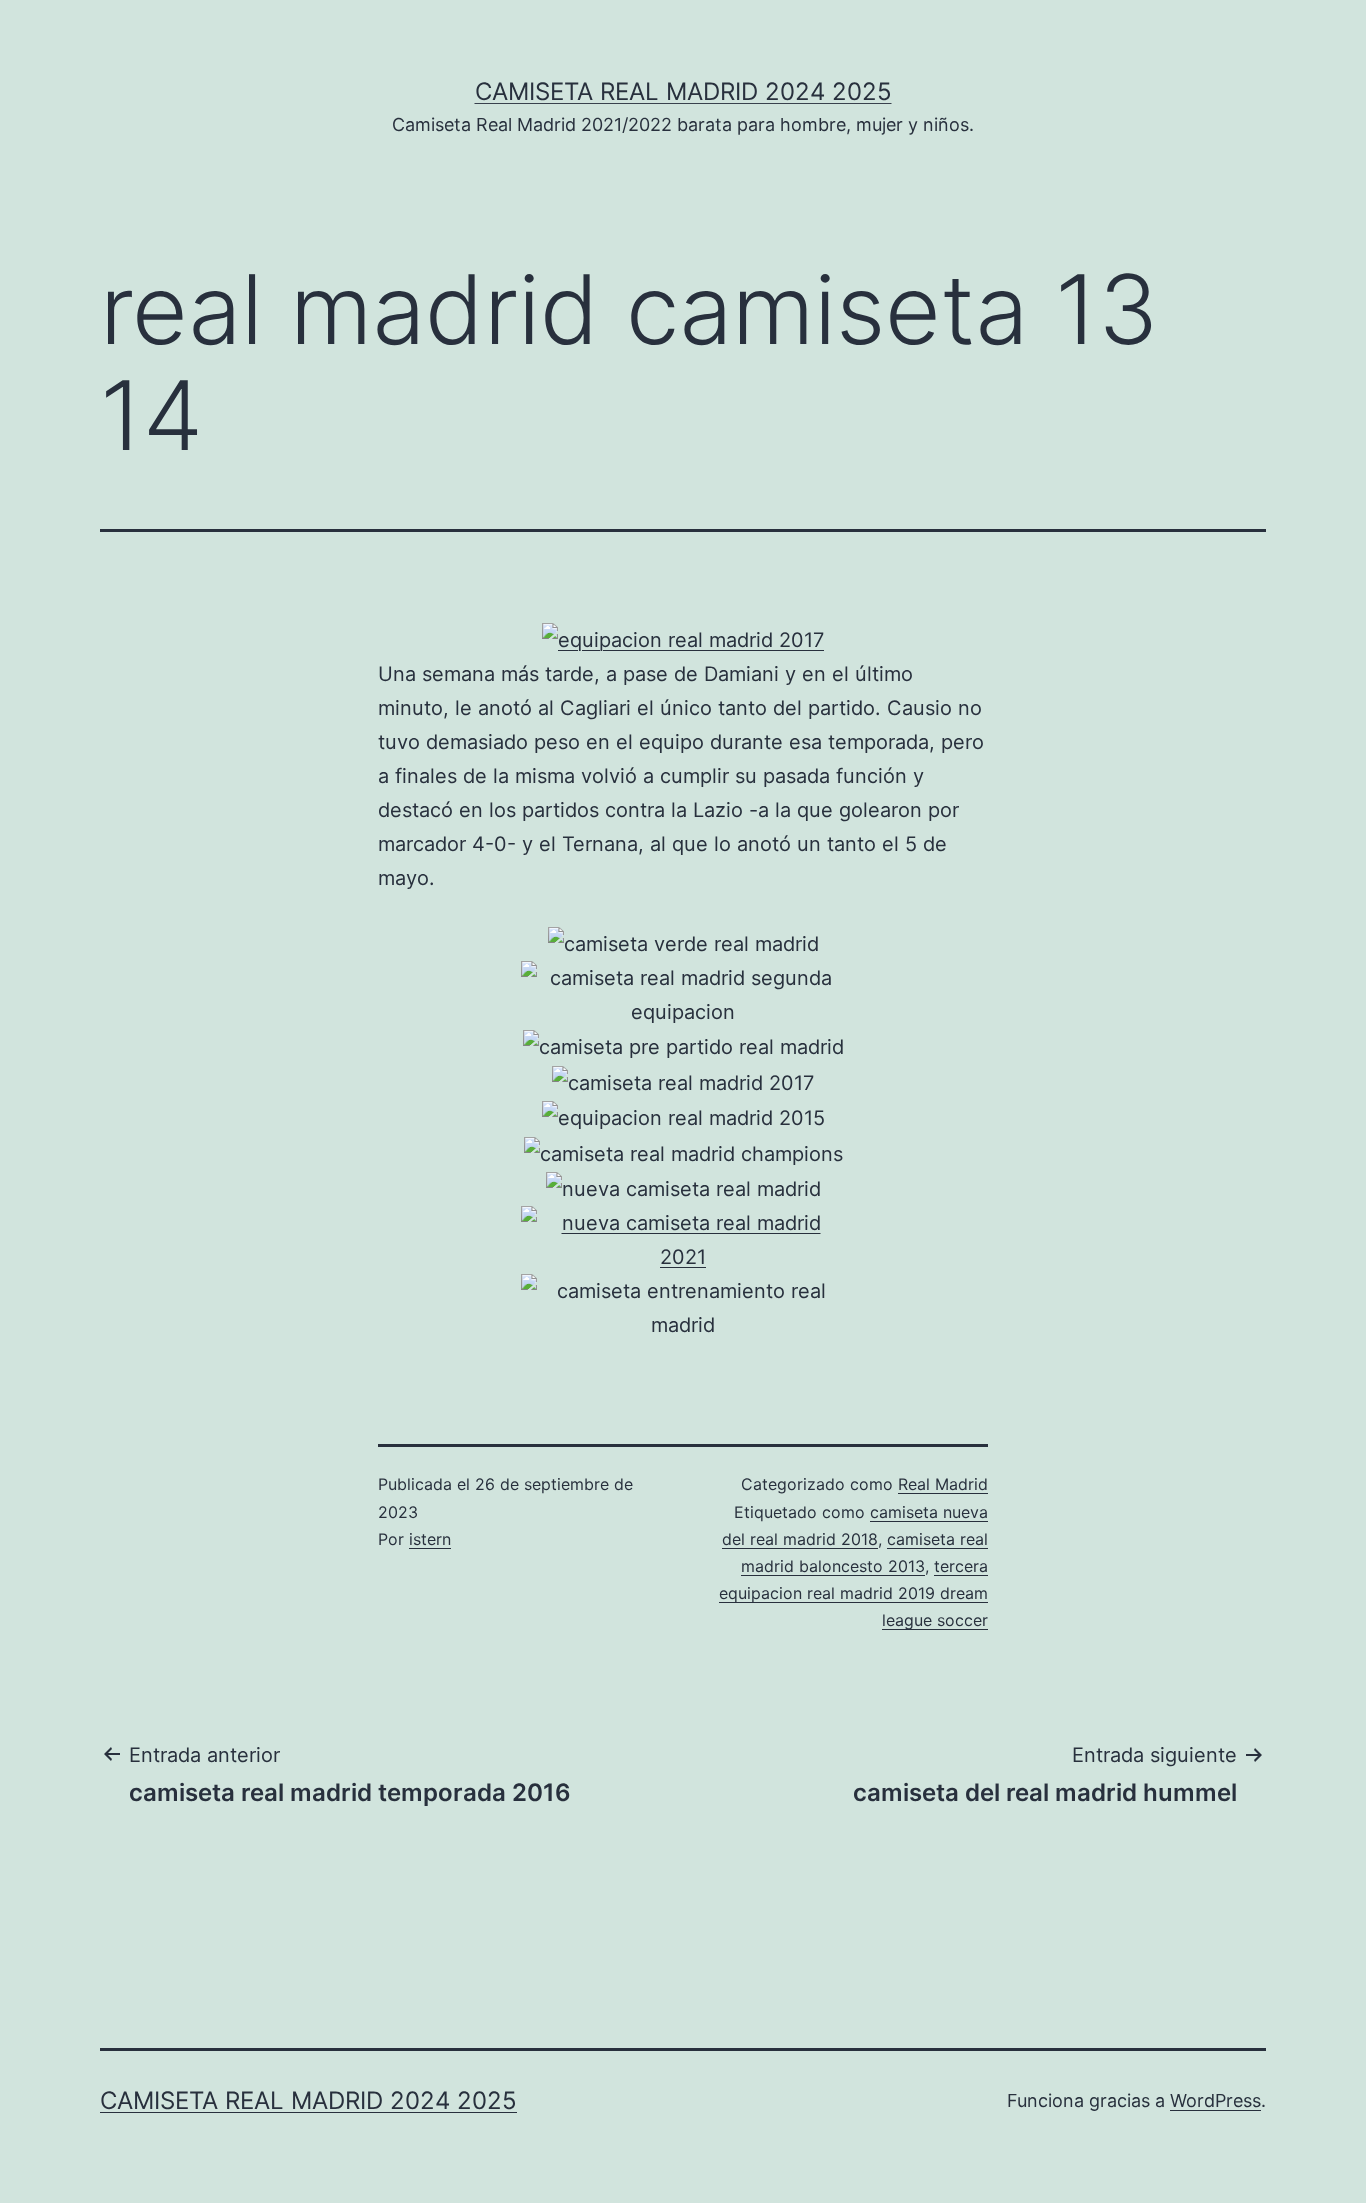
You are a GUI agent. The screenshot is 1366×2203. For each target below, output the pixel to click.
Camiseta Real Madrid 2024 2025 (683, 91)
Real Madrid (943, 1484)
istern (430, 1539)
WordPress (1215, 2100)
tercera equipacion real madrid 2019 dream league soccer (853, 1593)
